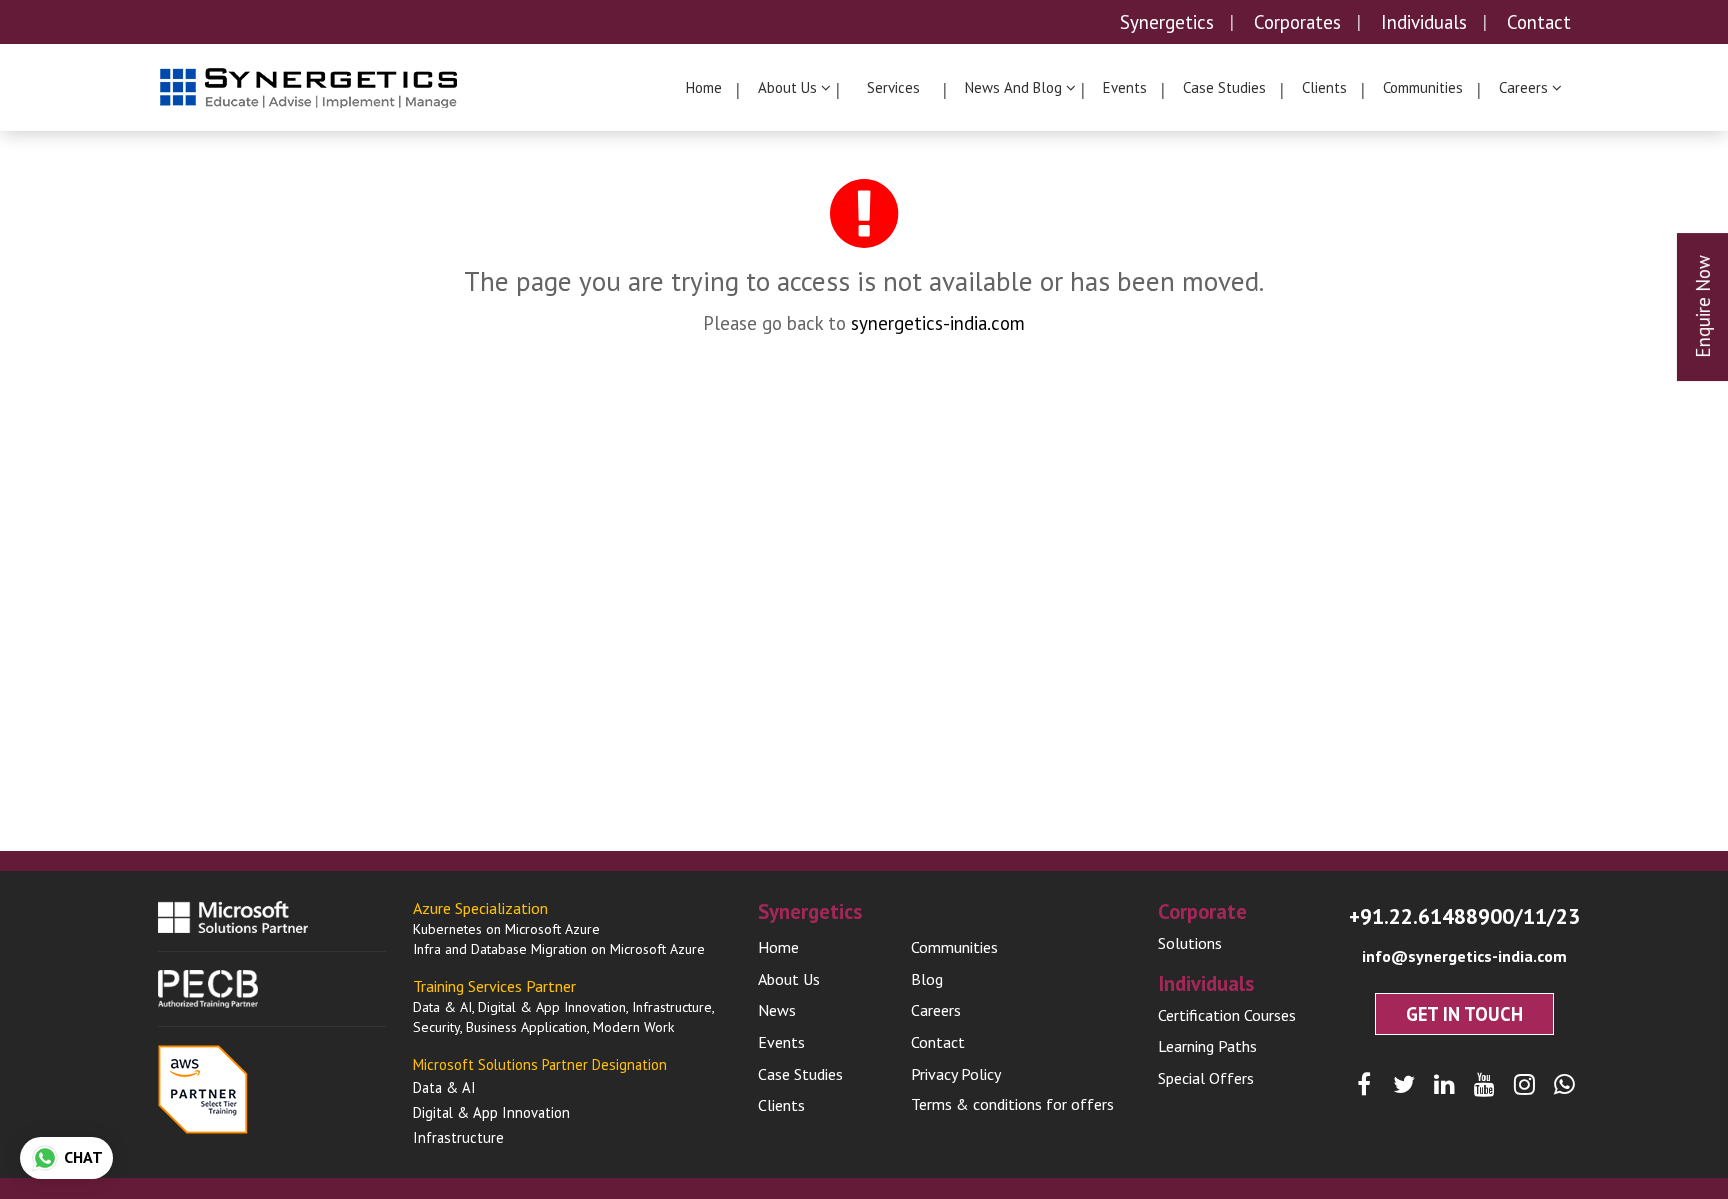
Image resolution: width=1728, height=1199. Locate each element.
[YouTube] (1484, 1085)
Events (1125, 87)
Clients (1324, 87)
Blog (927, 979)
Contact (1539, 22)
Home (704, 87)
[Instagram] (1524, 1085)
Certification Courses (1227, 1015)
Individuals (1424, 22)
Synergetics (1167, 22)
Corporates (1297, 22)
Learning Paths (1207, 1046)
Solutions (1190, 943)
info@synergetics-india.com (1464, 956)
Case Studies (1224, 87)
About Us (789, 979)
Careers (936, 1010)
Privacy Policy (956, 1074)
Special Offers (1206, 1078)
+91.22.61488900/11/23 (1464, 916)
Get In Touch (1464, 1014)
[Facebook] (1364, 1085)
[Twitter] (1404, 1085)
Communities (1423, 87)
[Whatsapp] (1564, 1085)
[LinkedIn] (1444, 1085)
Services (893, 87)
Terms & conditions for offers (1012, 1104)
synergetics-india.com (938, 323)
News (777, 1010)
